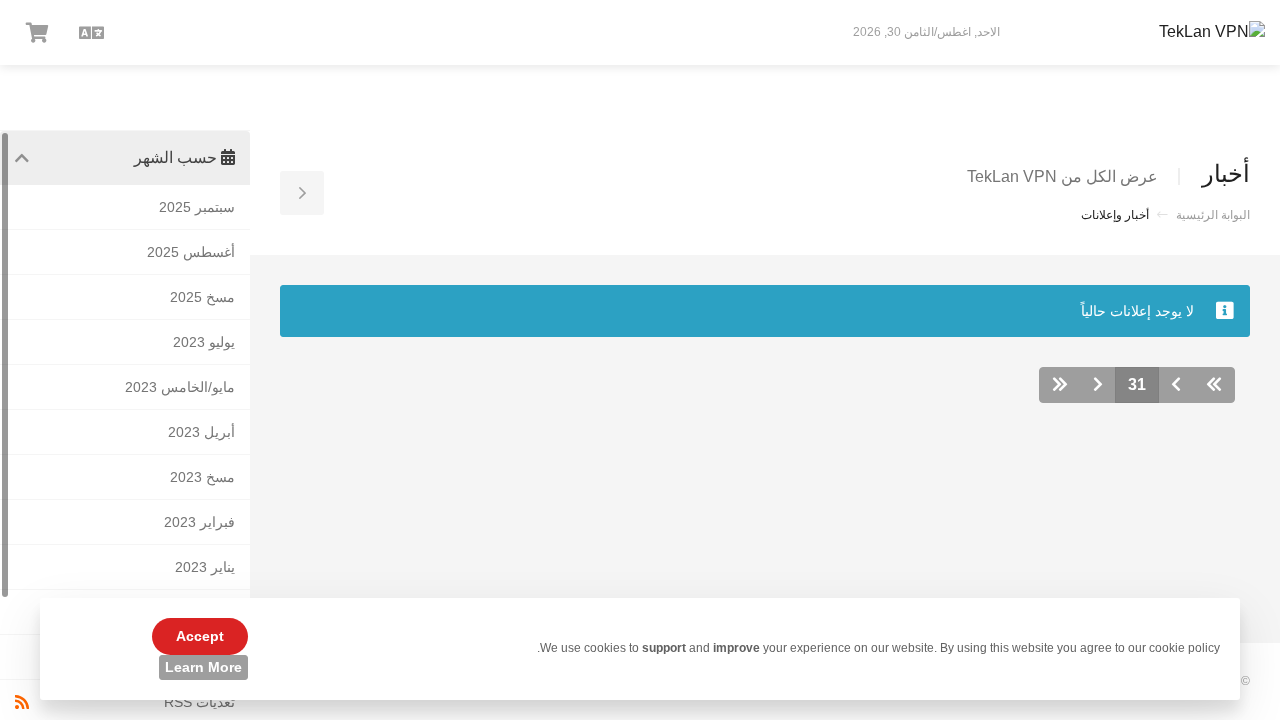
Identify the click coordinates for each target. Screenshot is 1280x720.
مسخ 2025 (202, 297)
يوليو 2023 (204, 342)
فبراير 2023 (199, 522)
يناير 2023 (205, 567)
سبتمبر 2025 (197, 207)
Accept (200, 636)
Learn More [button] (203, 667)
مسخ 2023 (202, 477)
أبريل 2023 (201, 432)
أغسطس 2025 (191, 252)
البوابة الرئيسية (1213, 215)
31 (1137, 384)
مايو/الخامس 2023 (180, 387)
